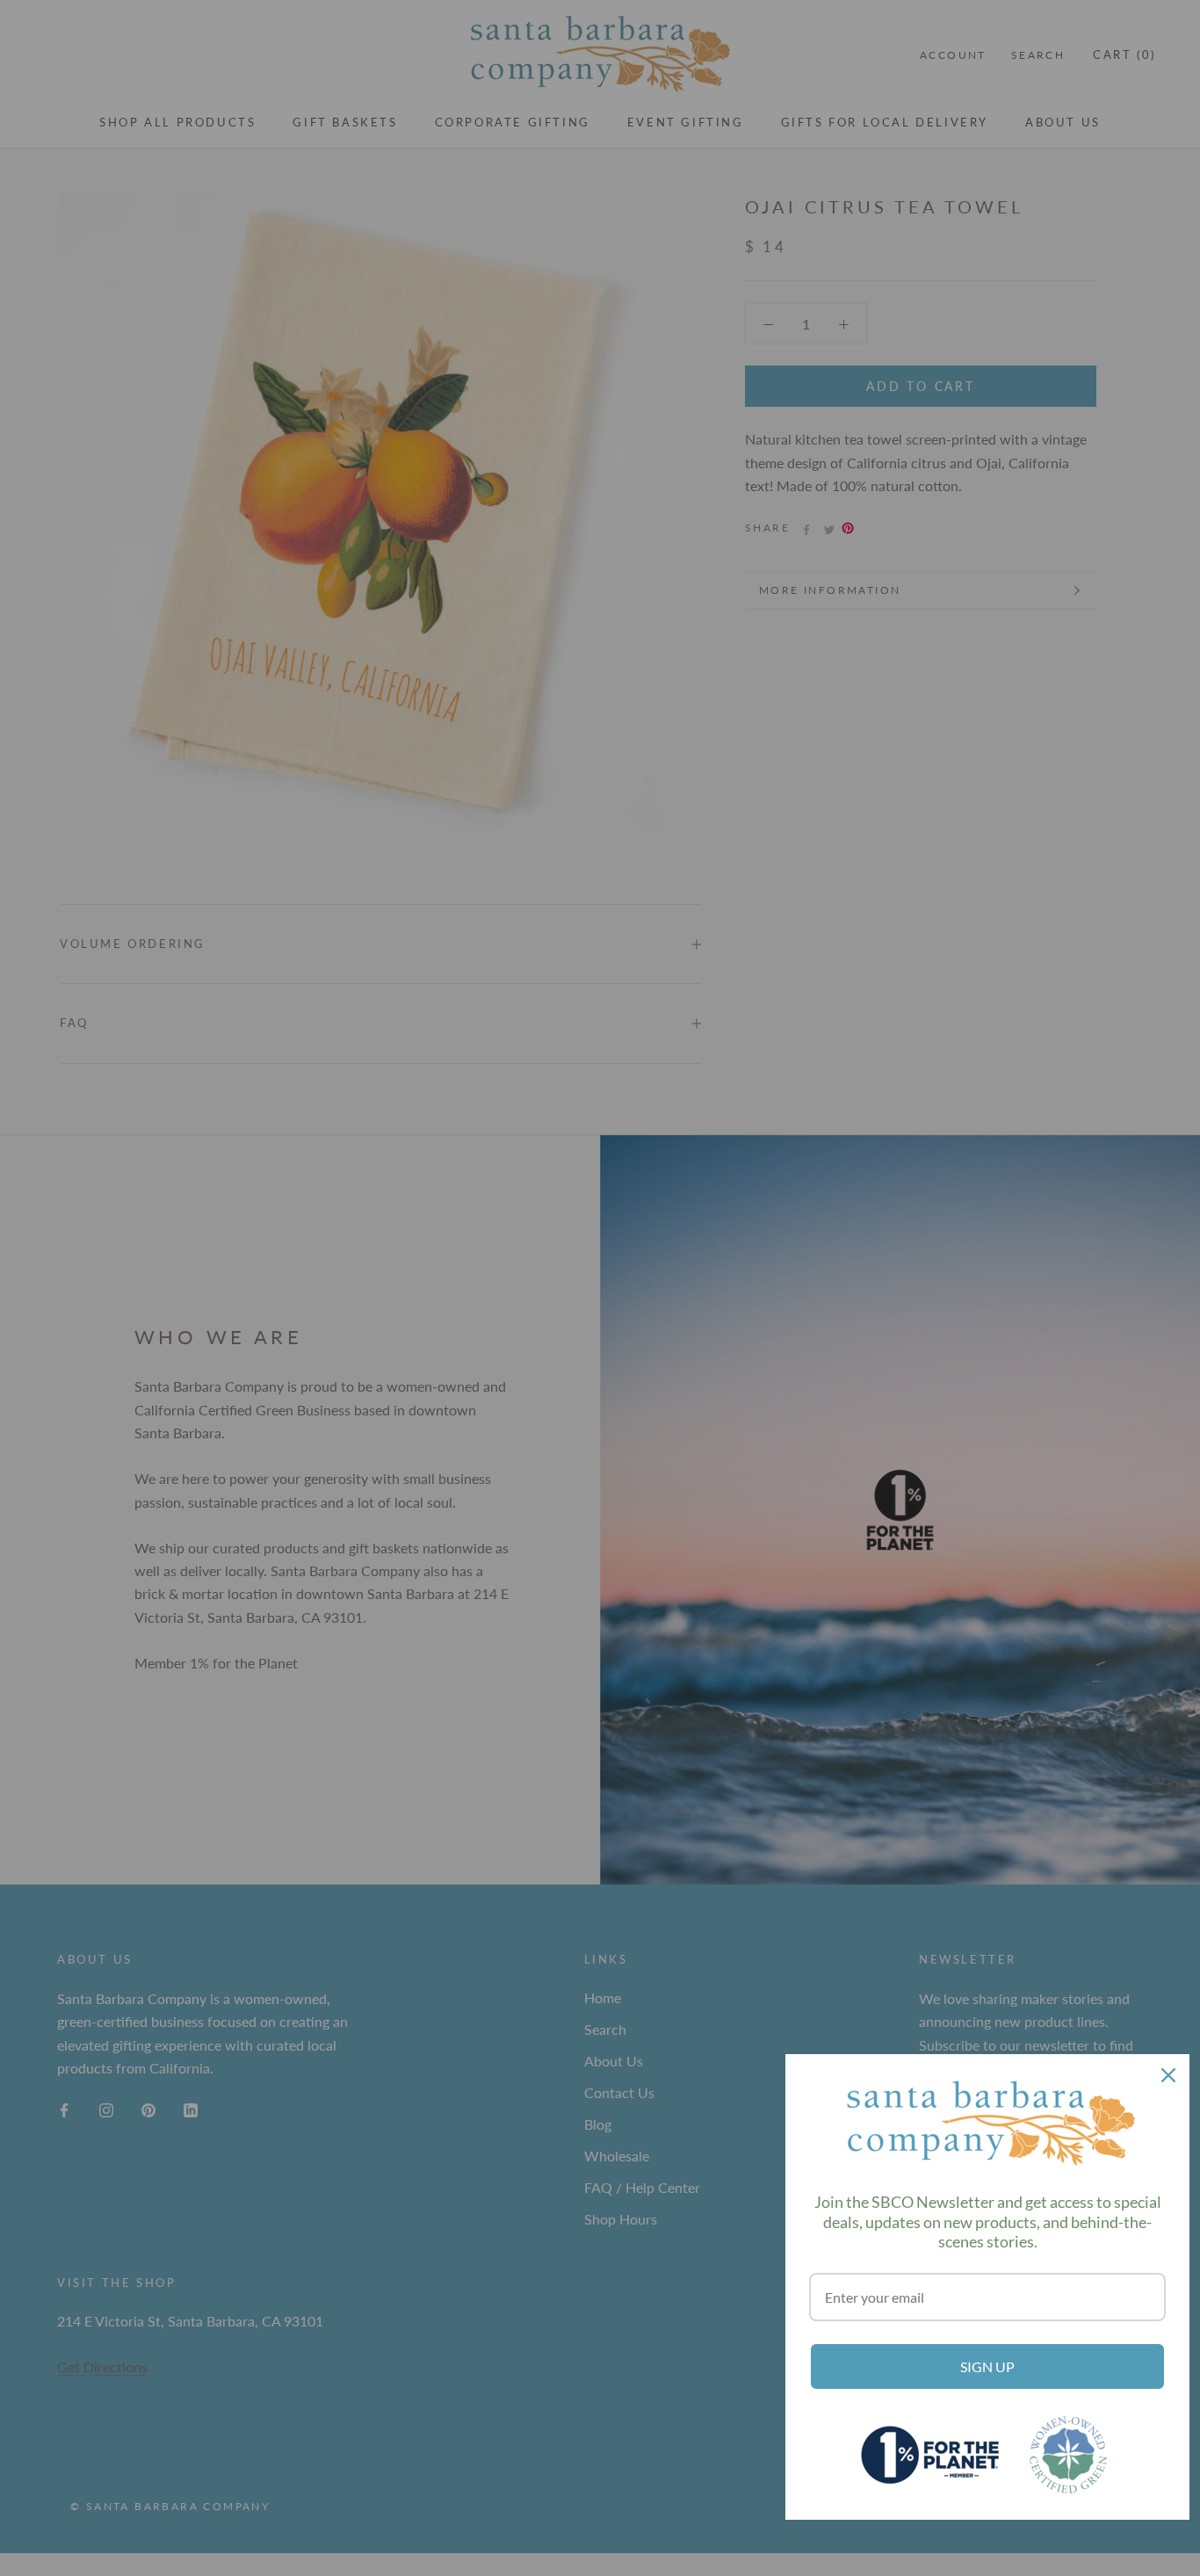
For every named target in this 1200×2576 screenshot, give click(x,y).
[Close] (1168, 2075)
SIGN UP (987, 2366)
